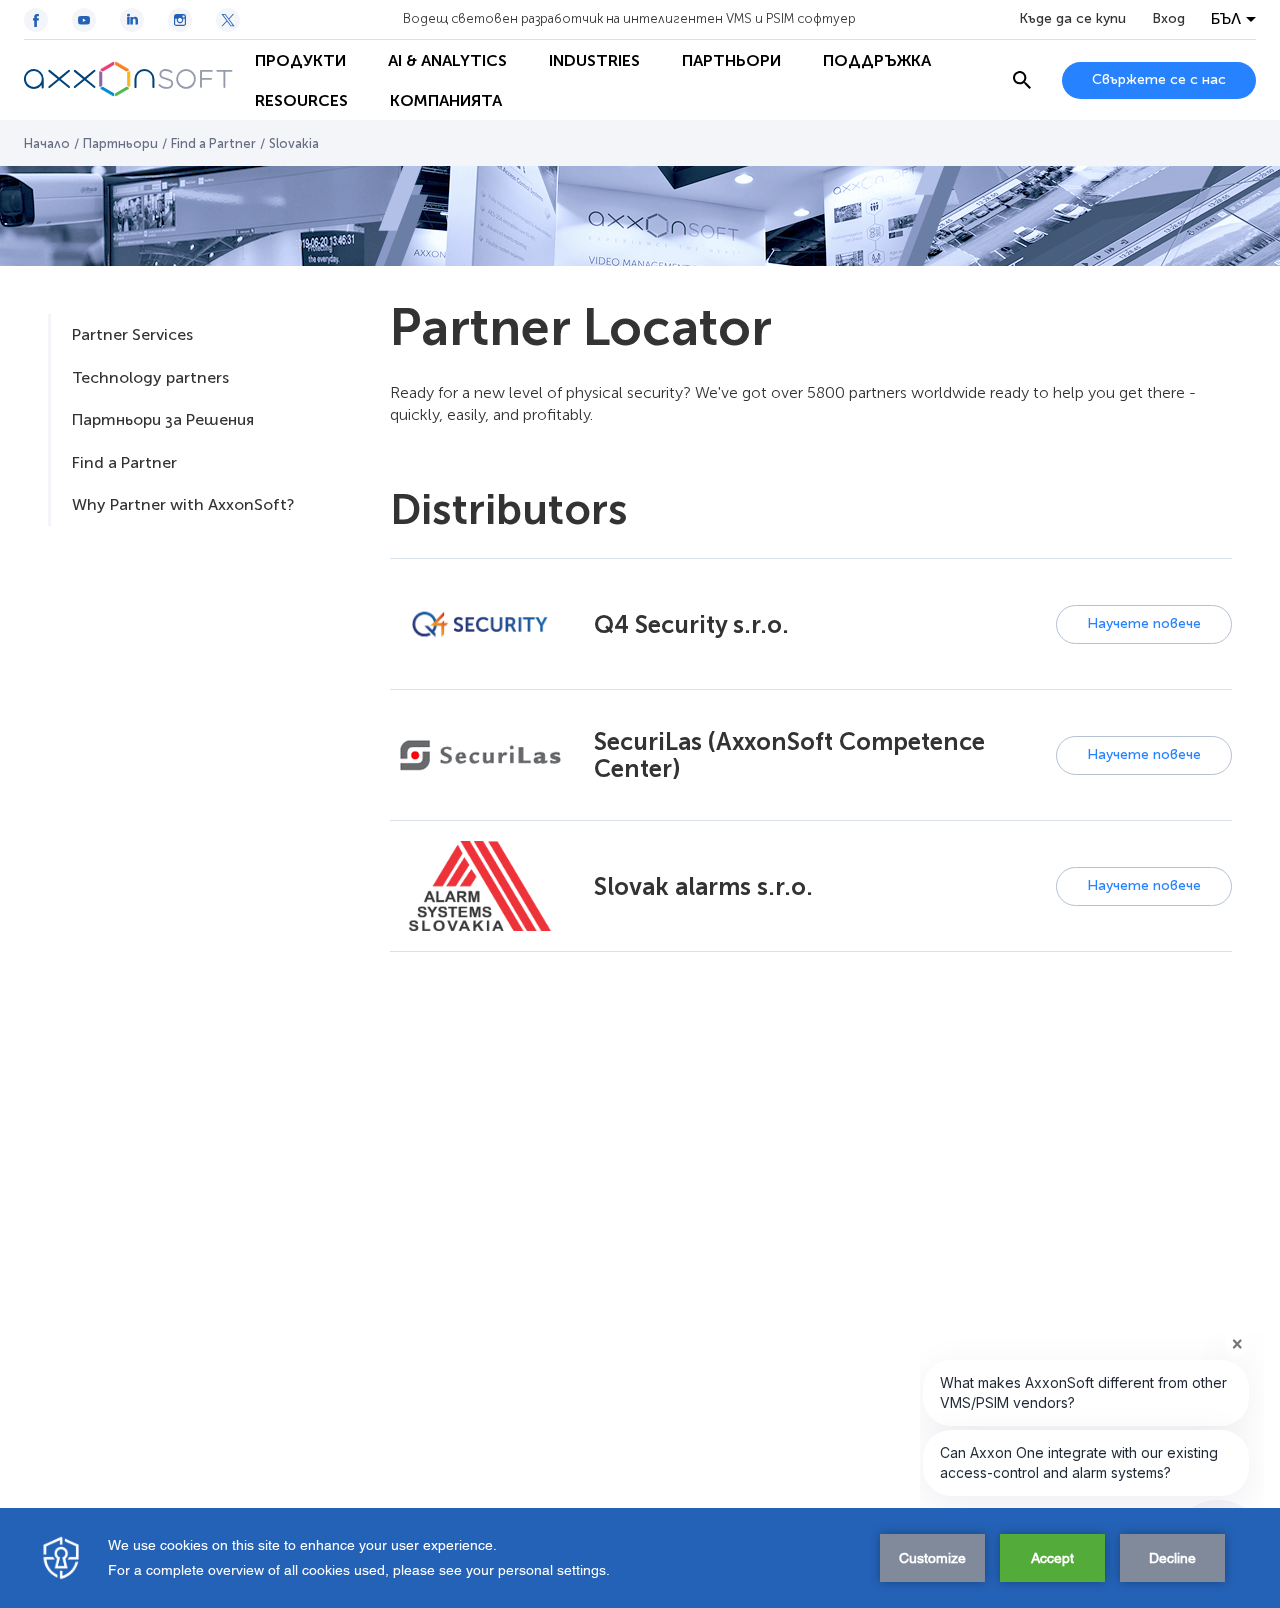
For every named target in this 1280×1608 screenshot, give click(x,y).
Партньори (120, 143)
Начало (47, 143)
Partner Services (132, 334)
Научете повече (1144, 623)
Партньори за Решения (163, 419)
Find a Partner (213, 143)
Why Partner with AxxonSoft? (183, 504)
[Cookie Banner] (640, 1558)
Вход (1168, 19)
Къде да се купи (1072, 19)
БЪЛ (1226, 19)
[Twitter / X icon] (228, 20)
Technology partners (150, 377)
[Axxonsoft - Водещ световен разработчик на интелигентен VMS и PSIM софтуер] (129, 80)
